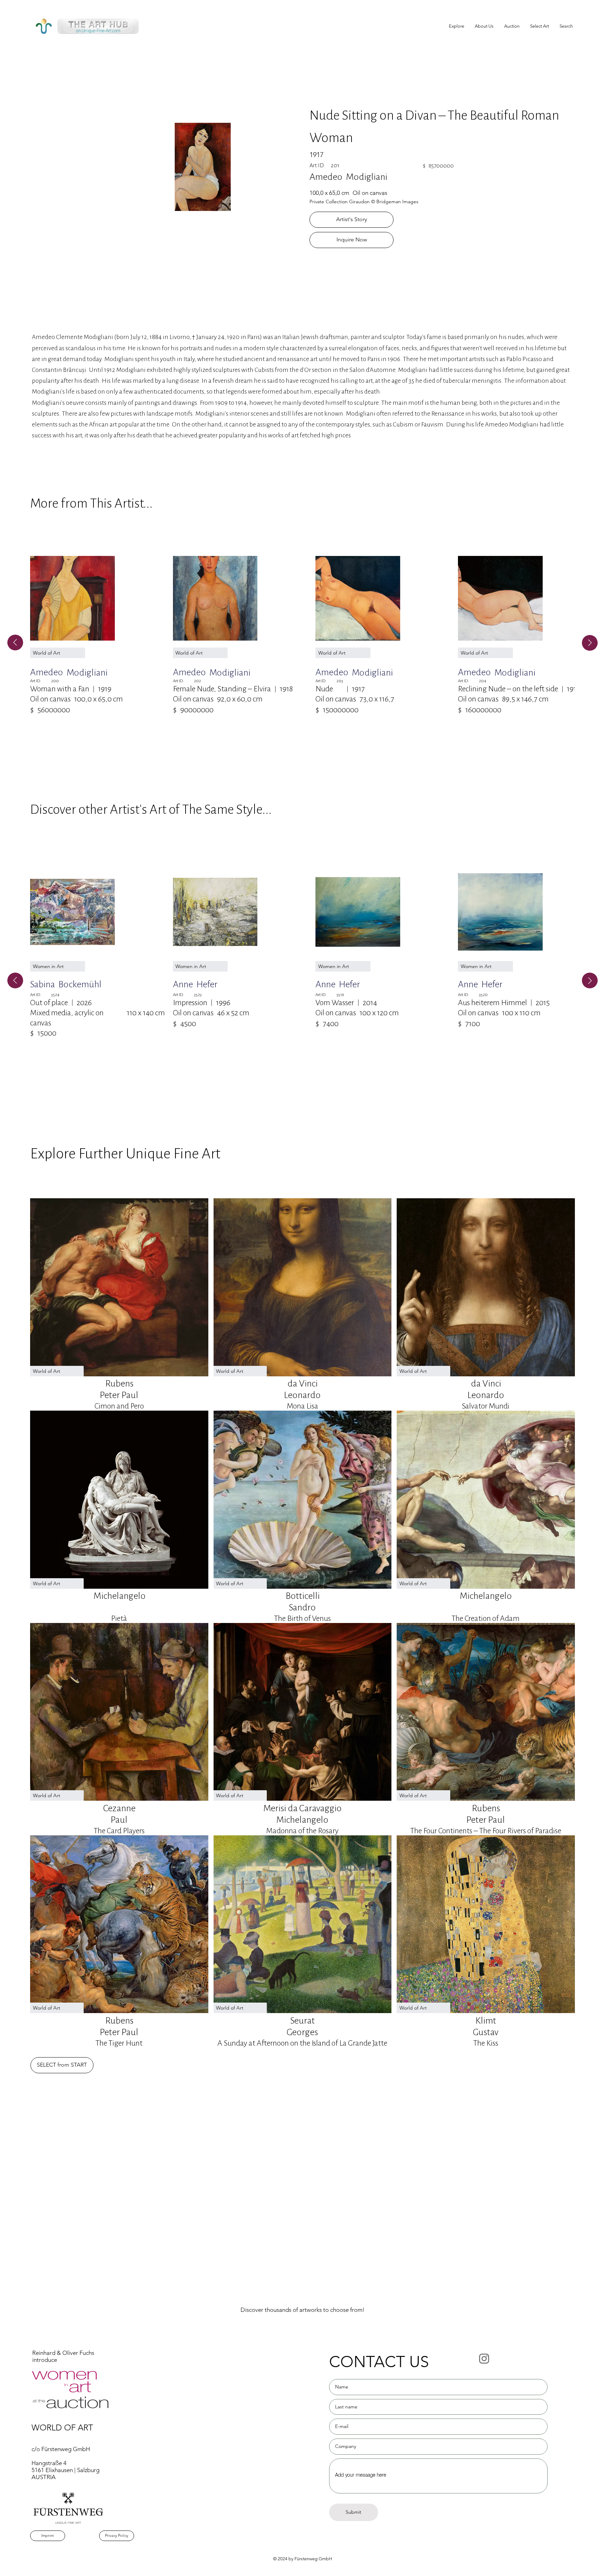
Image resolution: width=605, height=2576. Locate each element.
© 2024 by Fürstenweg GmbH (302, 2559)
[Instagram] (484, 2358)
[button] (540, 26)
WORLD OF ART (62, 2427)
